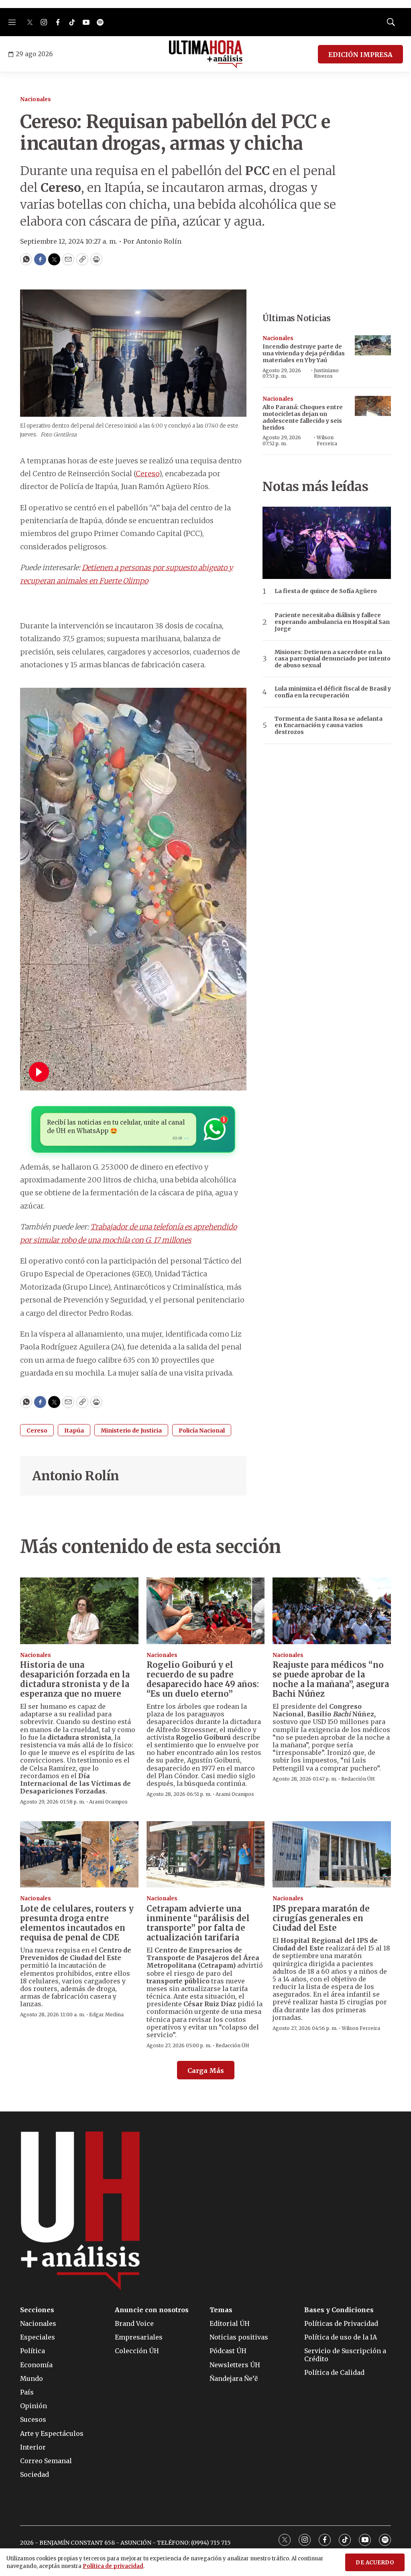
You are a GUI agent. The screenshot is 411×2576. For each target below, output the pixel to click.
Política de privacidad (113, 2566)
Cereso (147, 474)
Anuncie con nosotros (152, 2310)
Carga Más (206, 2071)
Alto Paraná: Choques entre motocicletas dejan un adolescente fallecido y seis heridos (303, 417)
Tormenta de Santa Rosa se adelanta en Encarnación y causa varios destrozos (329, 726)
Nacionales (36, 99)
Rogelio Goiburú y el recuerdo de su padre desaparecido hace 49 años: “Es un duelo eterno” (203, 1679)
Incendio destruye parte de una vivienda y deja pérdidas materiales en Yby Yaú (304, 353)
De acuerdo (375, 2563)
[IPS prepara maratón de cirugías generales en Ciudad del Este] (332, 1855)
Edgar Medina (106, 2015)
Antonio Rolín (76, 1476)
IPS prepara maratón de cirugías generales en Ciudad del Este (321, 1918)
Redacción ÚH (358, 1779)
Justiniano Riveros (326, 373)
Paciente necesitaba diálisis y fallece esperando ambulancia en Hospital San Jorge (332, 622)
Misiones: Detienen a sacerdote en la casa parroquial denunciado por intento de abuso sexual (333, 659)
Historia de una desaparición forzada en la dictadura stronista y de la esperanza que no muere (75, 1679)
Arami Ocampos (108, 1802)
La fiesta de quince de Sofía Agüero (326, 591)
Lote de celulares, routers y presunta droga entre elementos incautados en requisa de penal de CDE (77, 1923)
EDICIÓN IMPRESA (360, 55)
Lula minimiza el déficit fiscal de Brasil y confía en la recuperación (333, 692)
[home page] (206, 54)
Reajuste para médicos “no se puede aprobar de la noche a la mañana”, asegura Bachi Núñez (331, 1679)
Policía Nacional (202, 1431)
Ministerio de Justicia (131, 1431)
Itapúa (74, 1431)
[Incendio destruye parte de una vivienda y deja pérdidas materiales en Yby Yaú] (373, 345)
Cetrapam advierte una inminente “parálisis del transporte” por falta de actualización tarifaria (198, 1923)
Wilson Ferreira (327, 440)
